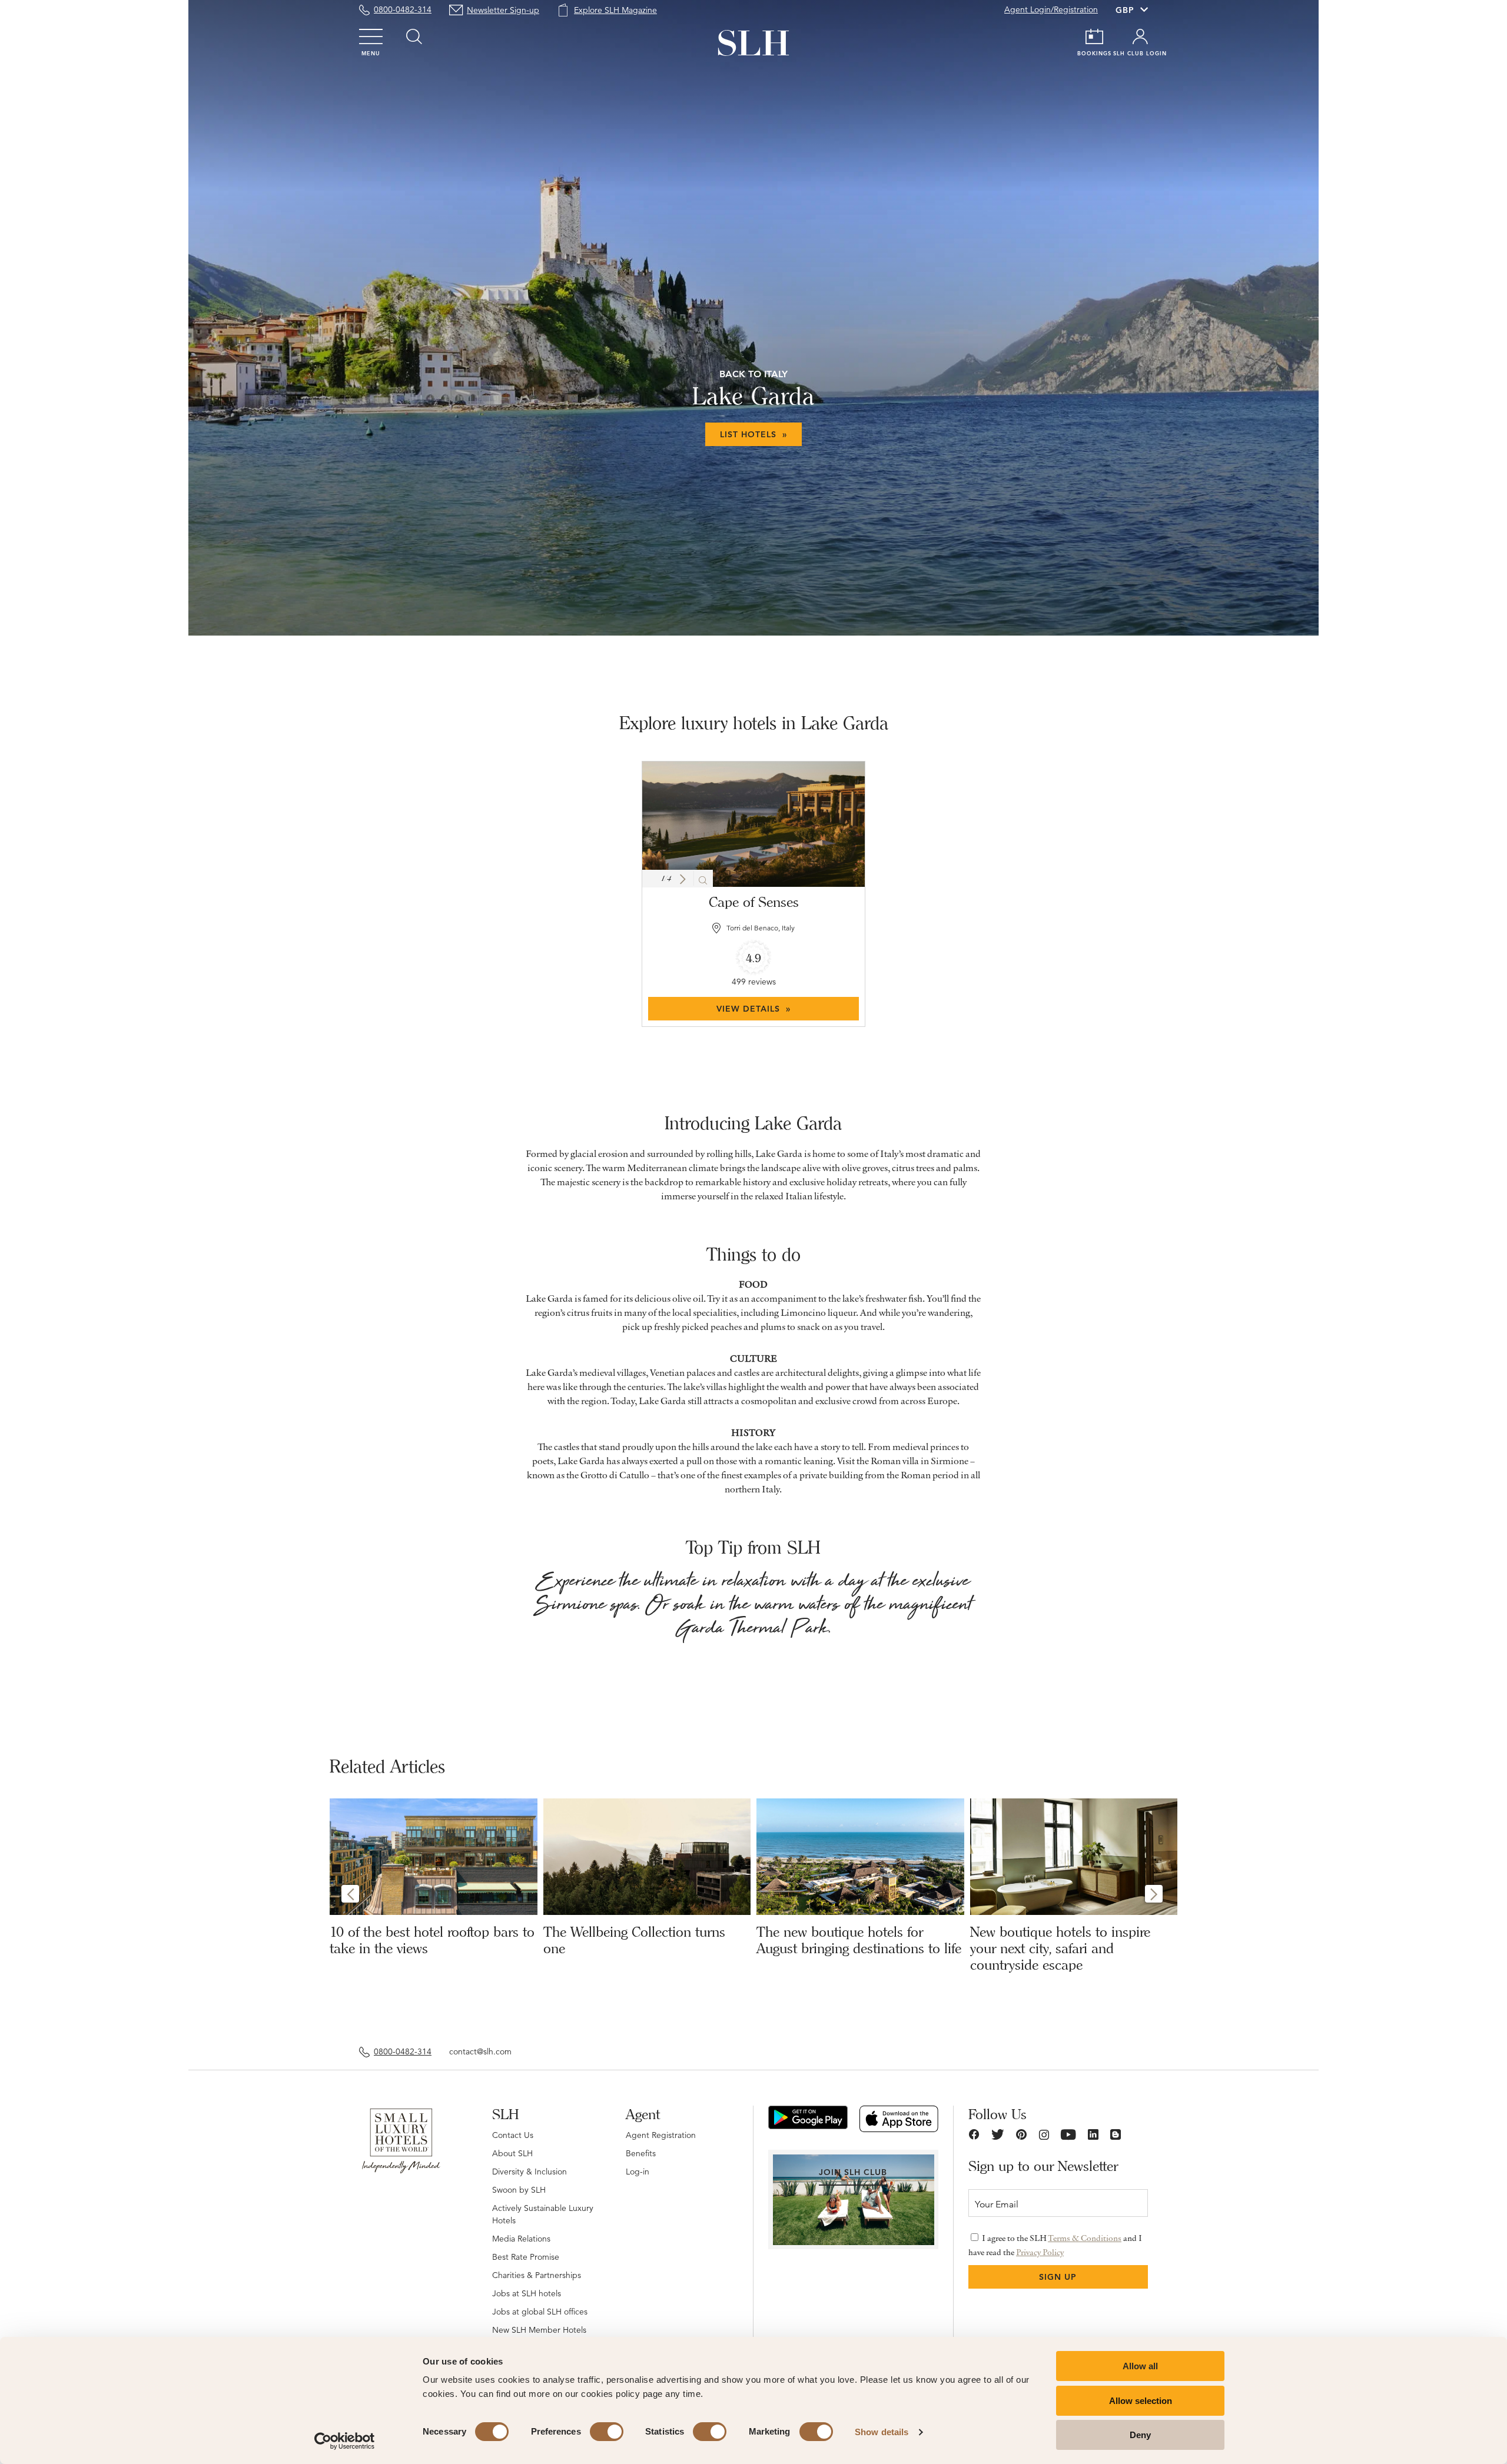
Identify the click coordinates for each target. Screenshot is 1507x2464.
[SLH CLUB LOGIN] (1140, 36)
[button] (683, 879)
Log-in (638, 2172)
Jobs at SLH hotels (527, 2293)
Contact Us (513, 2135)
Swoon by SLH (519, 2190)
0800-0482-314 (403, 9)
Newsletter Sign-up (503, 10)
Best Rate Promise (526, 2257)
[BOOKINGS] (1094, 36)
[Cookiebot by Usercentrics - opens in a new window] (345, 2441)
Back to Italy (753, 374)
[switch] (607, 2432)
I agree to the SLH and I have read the (1055, 2245)
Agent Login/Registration (1051, 9)
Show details (882, 2432)
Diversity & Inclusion (530, 2172)
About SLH (512, 2153)
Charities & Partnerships (537, 2275)
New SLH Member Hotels (539, 2330)
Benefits (641, 2153)
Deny (1140, 2435)
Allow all (1140, 2366)
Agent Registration (661, 2135)
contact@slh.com (480, 2051)
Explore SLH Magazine (615, 10)
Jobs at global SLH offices (540, 2312)
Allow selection (1141, 2401)
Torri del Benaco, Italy (761, 928)
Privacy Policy (1040, 2252)
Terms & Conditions (1085, 2238)
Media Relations (521, 2239)
